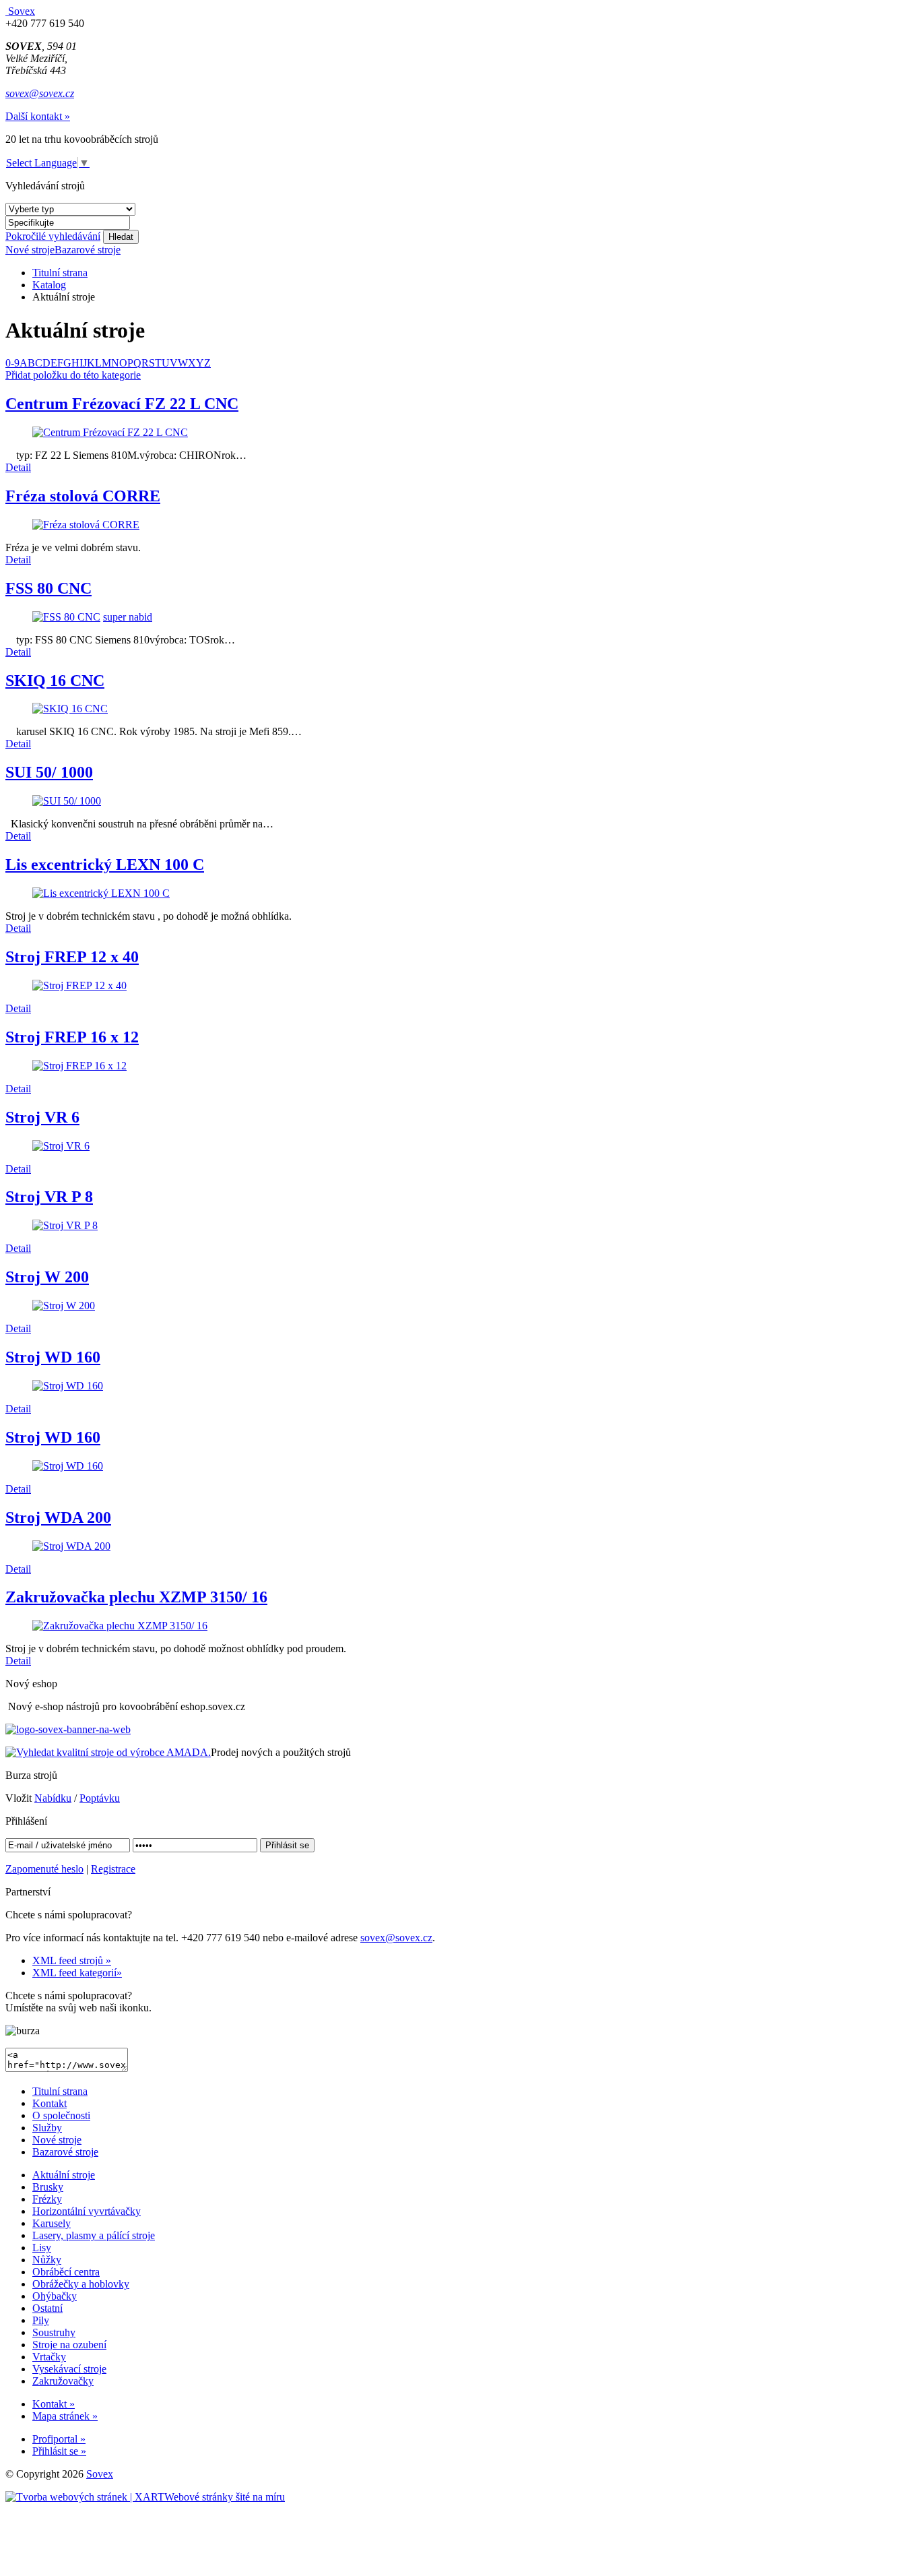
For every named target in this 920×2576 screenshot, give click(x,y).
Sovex (100, 2474)
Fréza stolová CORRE (83, 496)
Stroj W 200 (47, 1277)
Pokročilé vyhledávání (53, 236)
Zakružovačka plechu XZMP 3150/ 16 (136, 1597)
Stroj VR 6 (42, 1117)
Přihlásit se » (59, 2451)
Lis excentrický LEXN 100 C (105, 865)
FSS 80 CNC (48, 588)
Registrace (113, 1869)
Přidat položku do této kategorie (73, 375)
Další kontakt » (38, 116)
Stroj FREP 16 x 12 (72, 1037)
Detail (18, 467)
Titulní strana (60, 273)
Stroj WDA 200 (58, 1517)
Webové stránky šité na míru (225, 2497)
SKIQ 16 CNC (55, 681)
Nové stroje (30, 250)
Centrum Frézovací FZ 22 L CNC (122, 404)
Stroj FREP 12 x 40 (72, 957)
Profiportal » (59, 2439)
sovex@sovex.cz (40, 93)
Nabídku (53, 1798)
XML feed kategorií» (77, 1973)
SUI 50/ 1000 (49, 772)
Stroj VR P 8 (49, 1197)
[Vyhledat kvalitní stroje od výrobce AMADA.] (108, 1752)
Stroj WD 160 (53, 1357)
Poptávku (100, 1798)
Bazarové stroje (88, 250)
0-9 (12, 363)
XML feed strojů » (72, 1960)
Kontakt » (54, 2404)
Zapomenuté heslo (44, 1869)
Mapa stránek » (65, 2416)
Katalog (49, 285)
